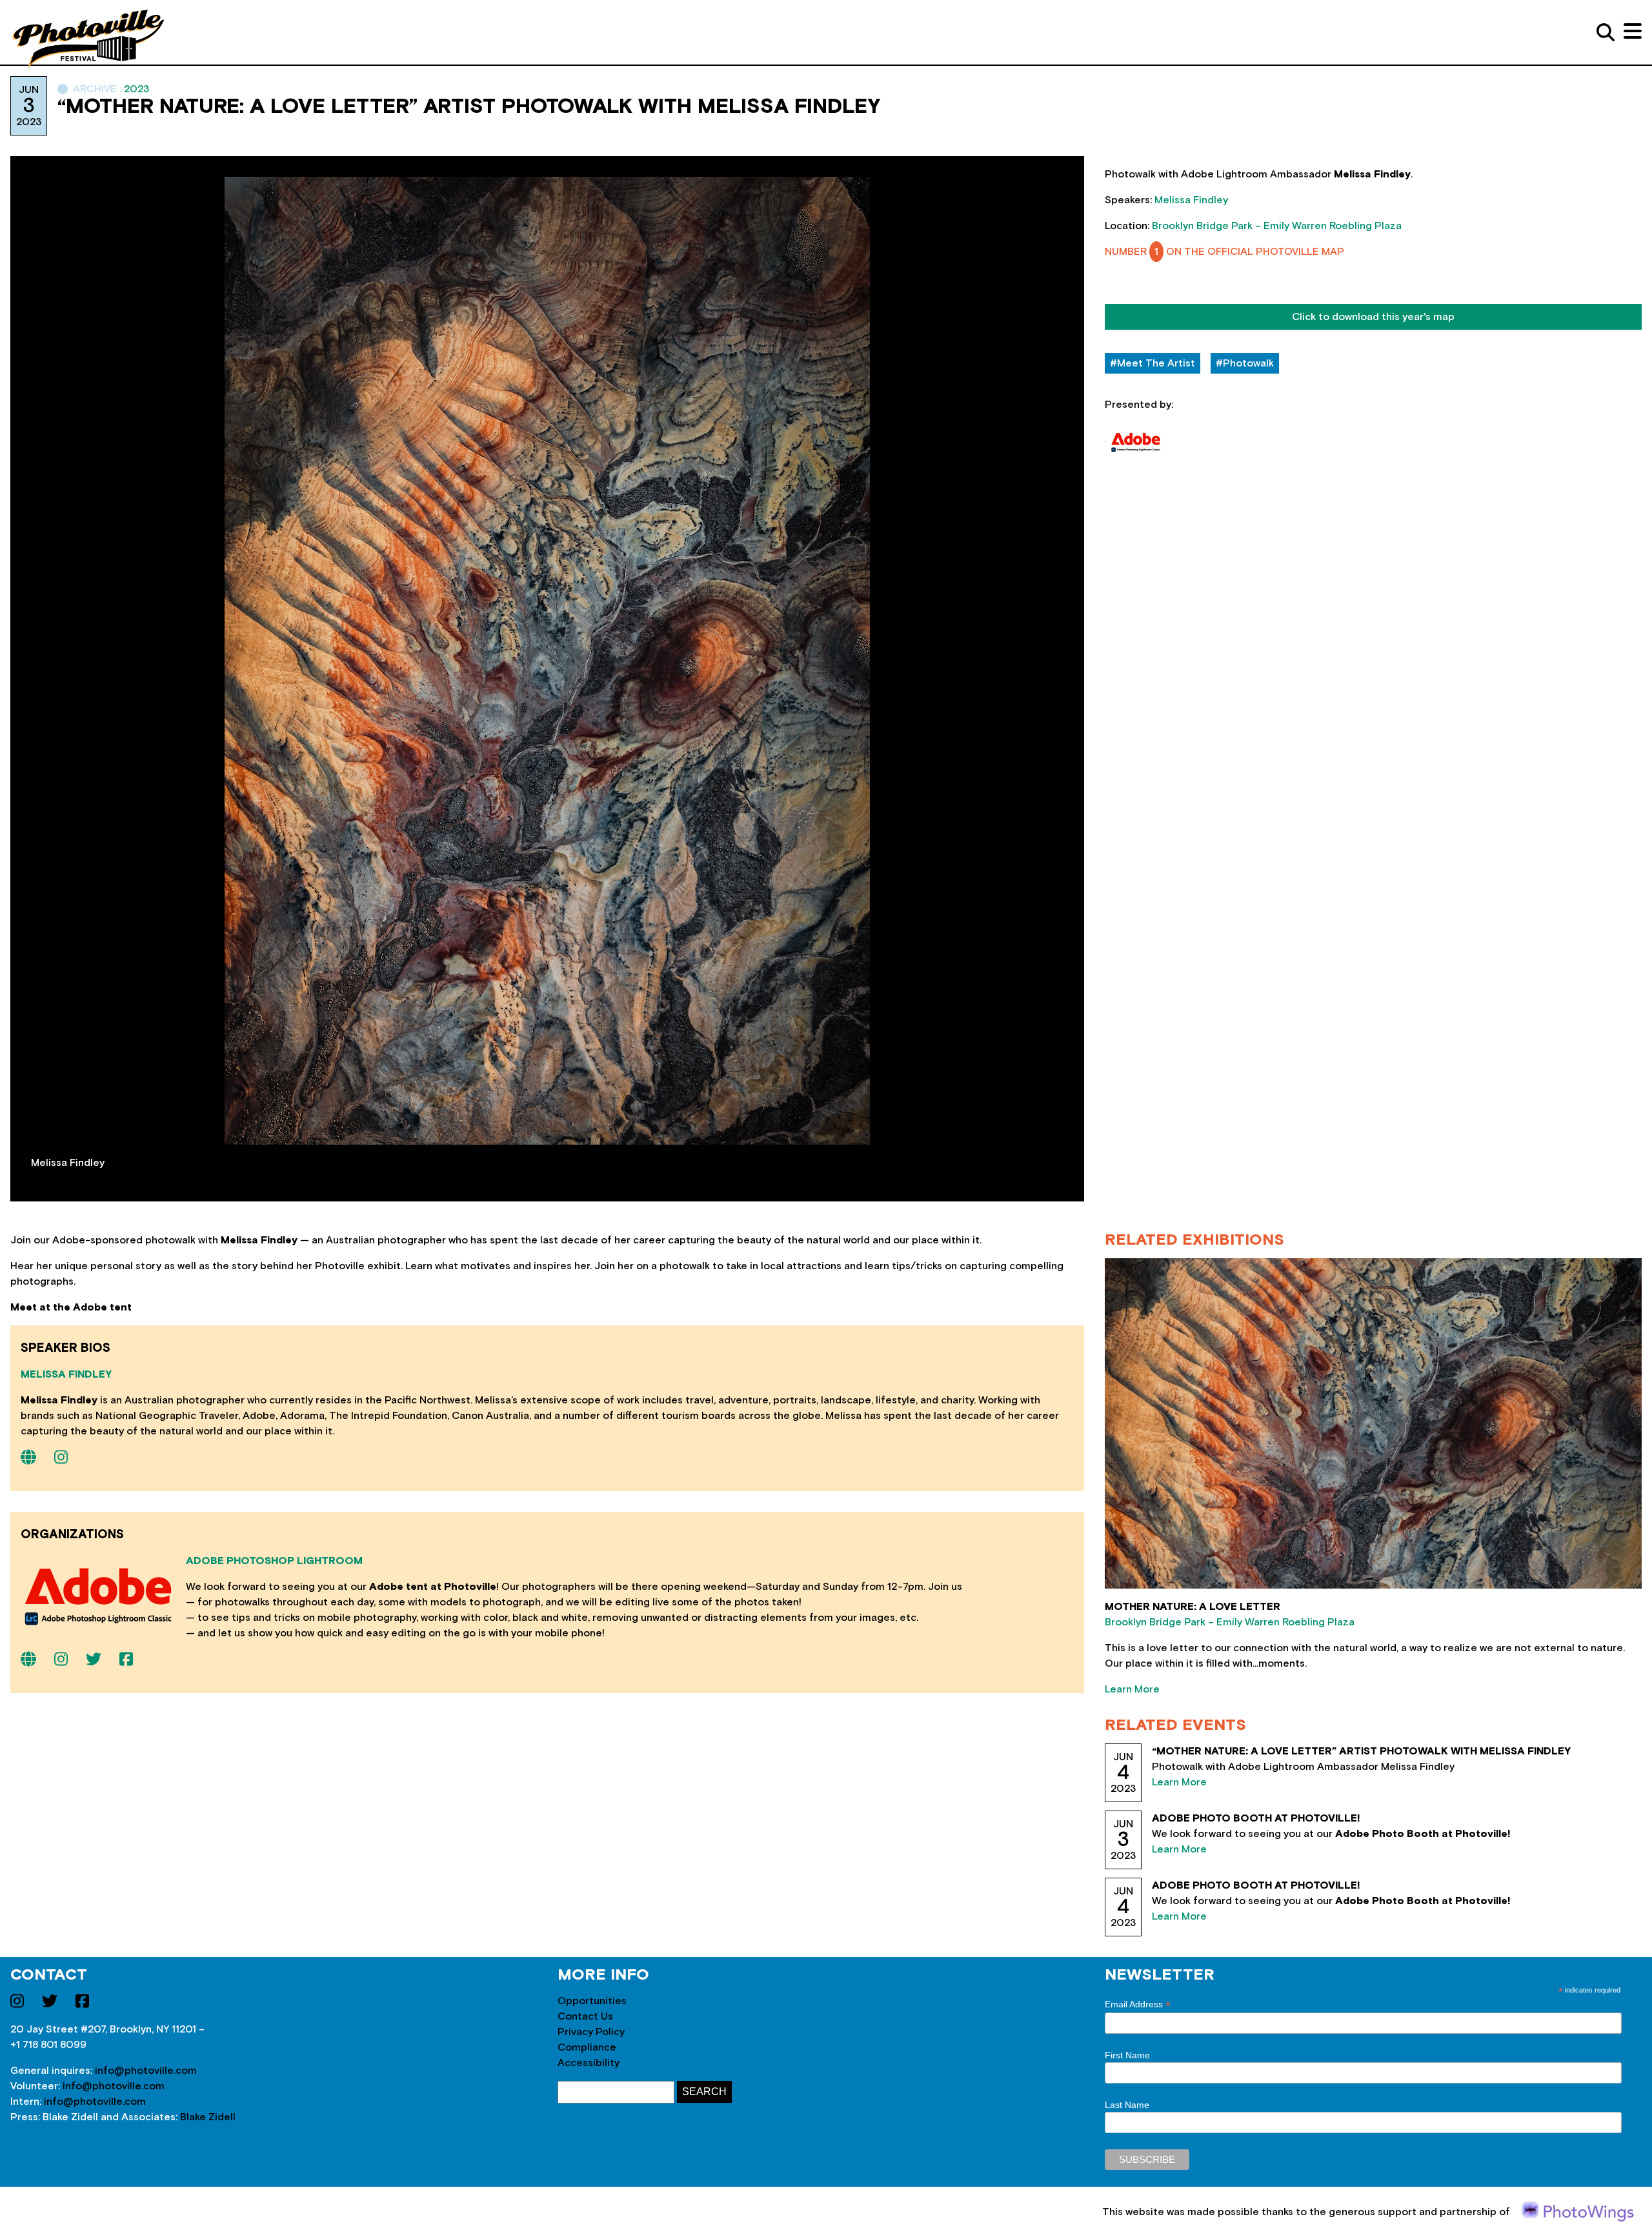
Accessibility (589, 2063)
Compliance (587, 2047)
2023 (136, 89)
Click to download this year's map (1373, 317)
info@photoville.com (146, 2071)
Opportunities (592, 2001)
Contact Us (585, 2016)
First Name (1127, 2055)
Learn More (1132, 1689)
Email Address (1138, 2004)
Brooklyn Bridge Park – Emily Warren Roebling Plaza (1277, 226)
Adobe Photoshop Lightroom (274, 1561)
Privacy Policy (591, 2032)
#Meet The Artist (1153, 363)
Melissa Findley (1191, 200)
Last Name (1127, 2105)
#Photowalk (1245, 363)
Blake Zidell (208, 2117)
